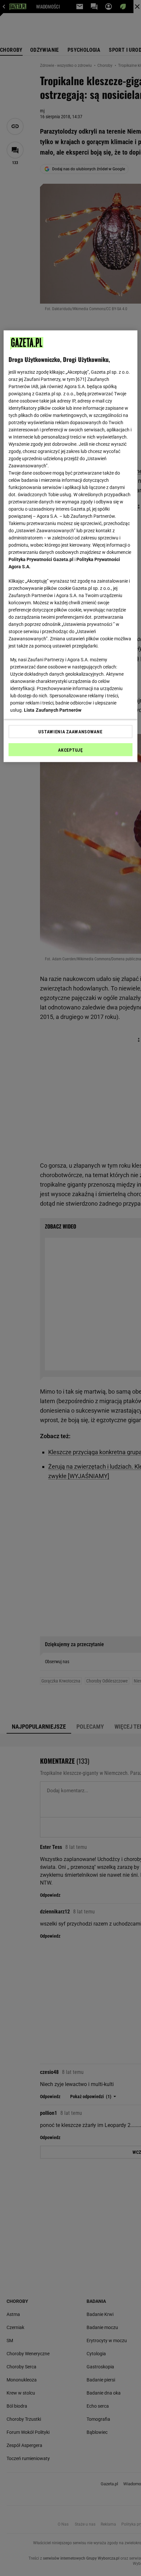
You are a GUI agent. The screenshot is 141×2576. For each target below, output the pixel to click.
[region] (71, 546)
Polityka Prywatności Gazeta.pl (41, 559)
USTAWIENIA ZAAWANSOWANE (70, 731)
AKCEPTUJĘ (70, 750)
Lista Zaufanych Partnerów (53, 710)
